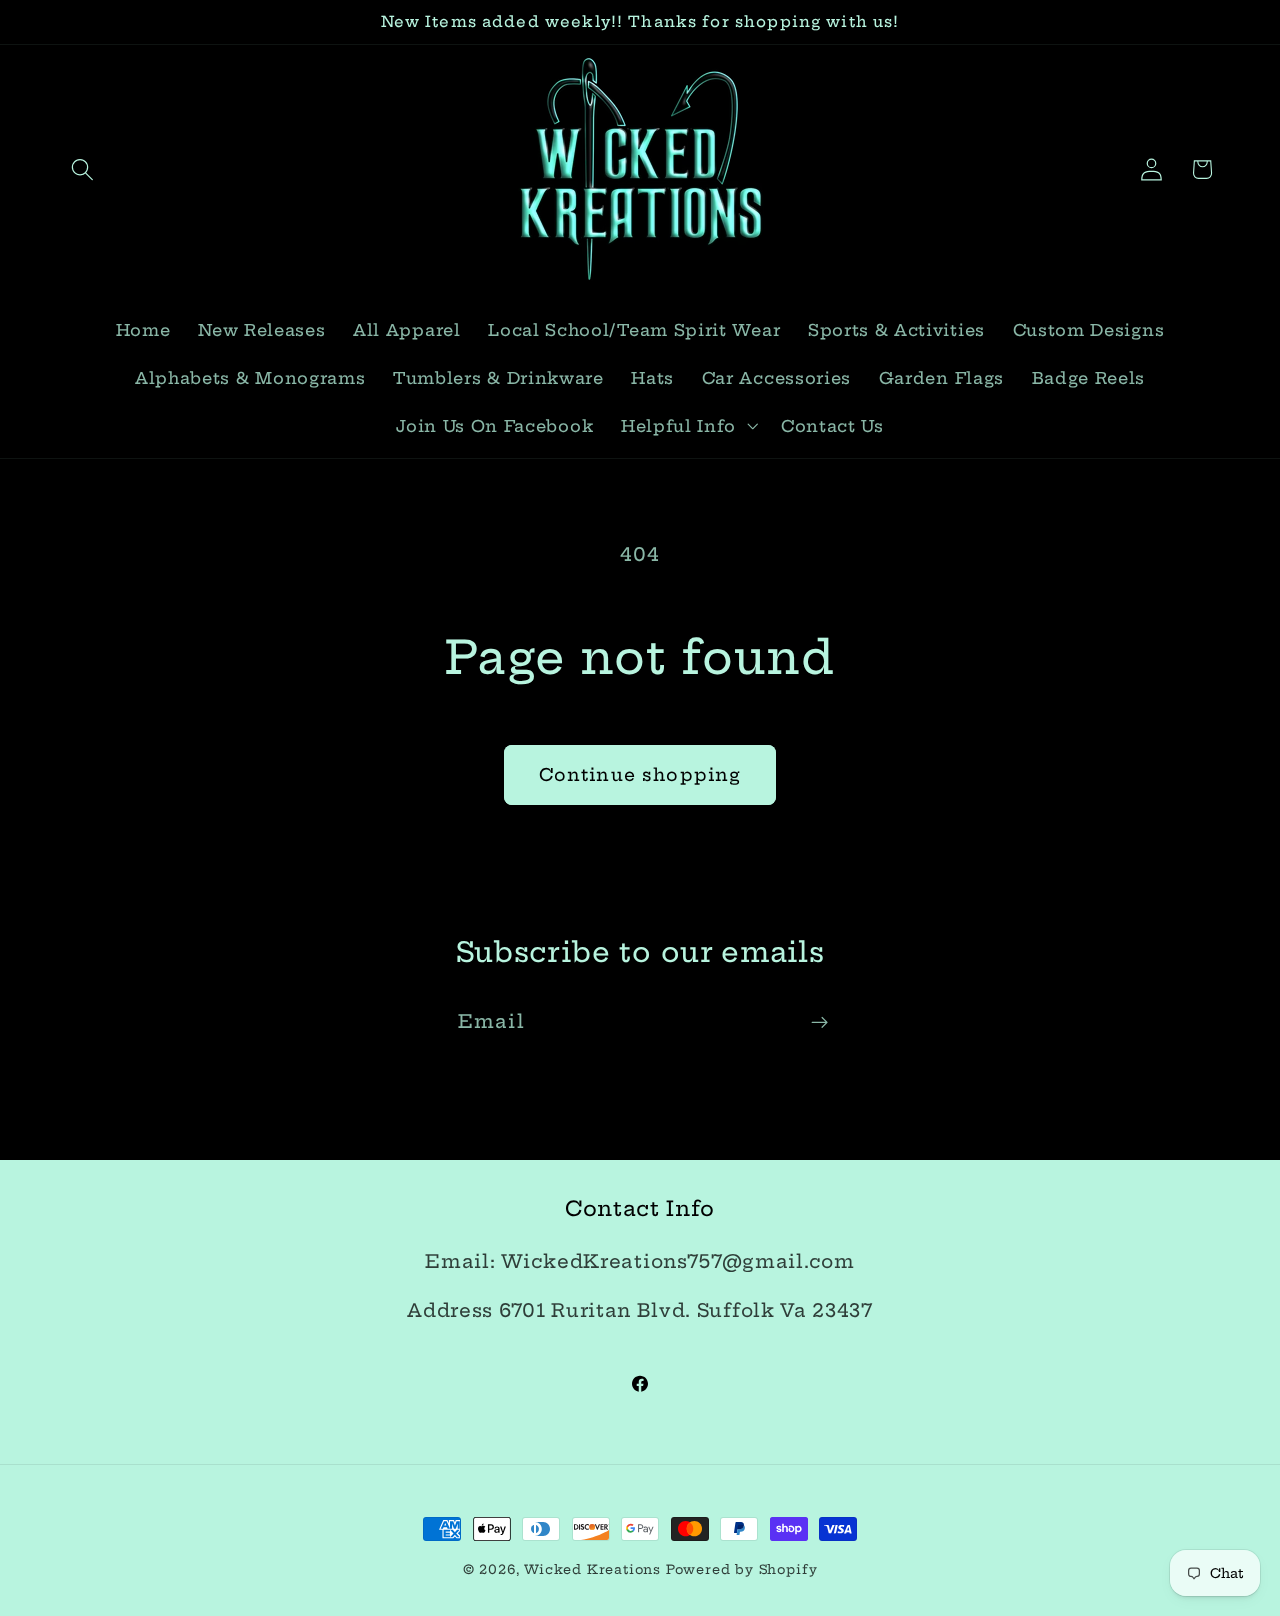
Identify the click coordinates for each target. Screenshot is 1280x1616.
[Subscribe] (819, 1022)
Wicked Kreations (592, 1569)
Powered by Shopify (742, 1569)
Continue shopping (640, 775)
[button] (83, 169)
